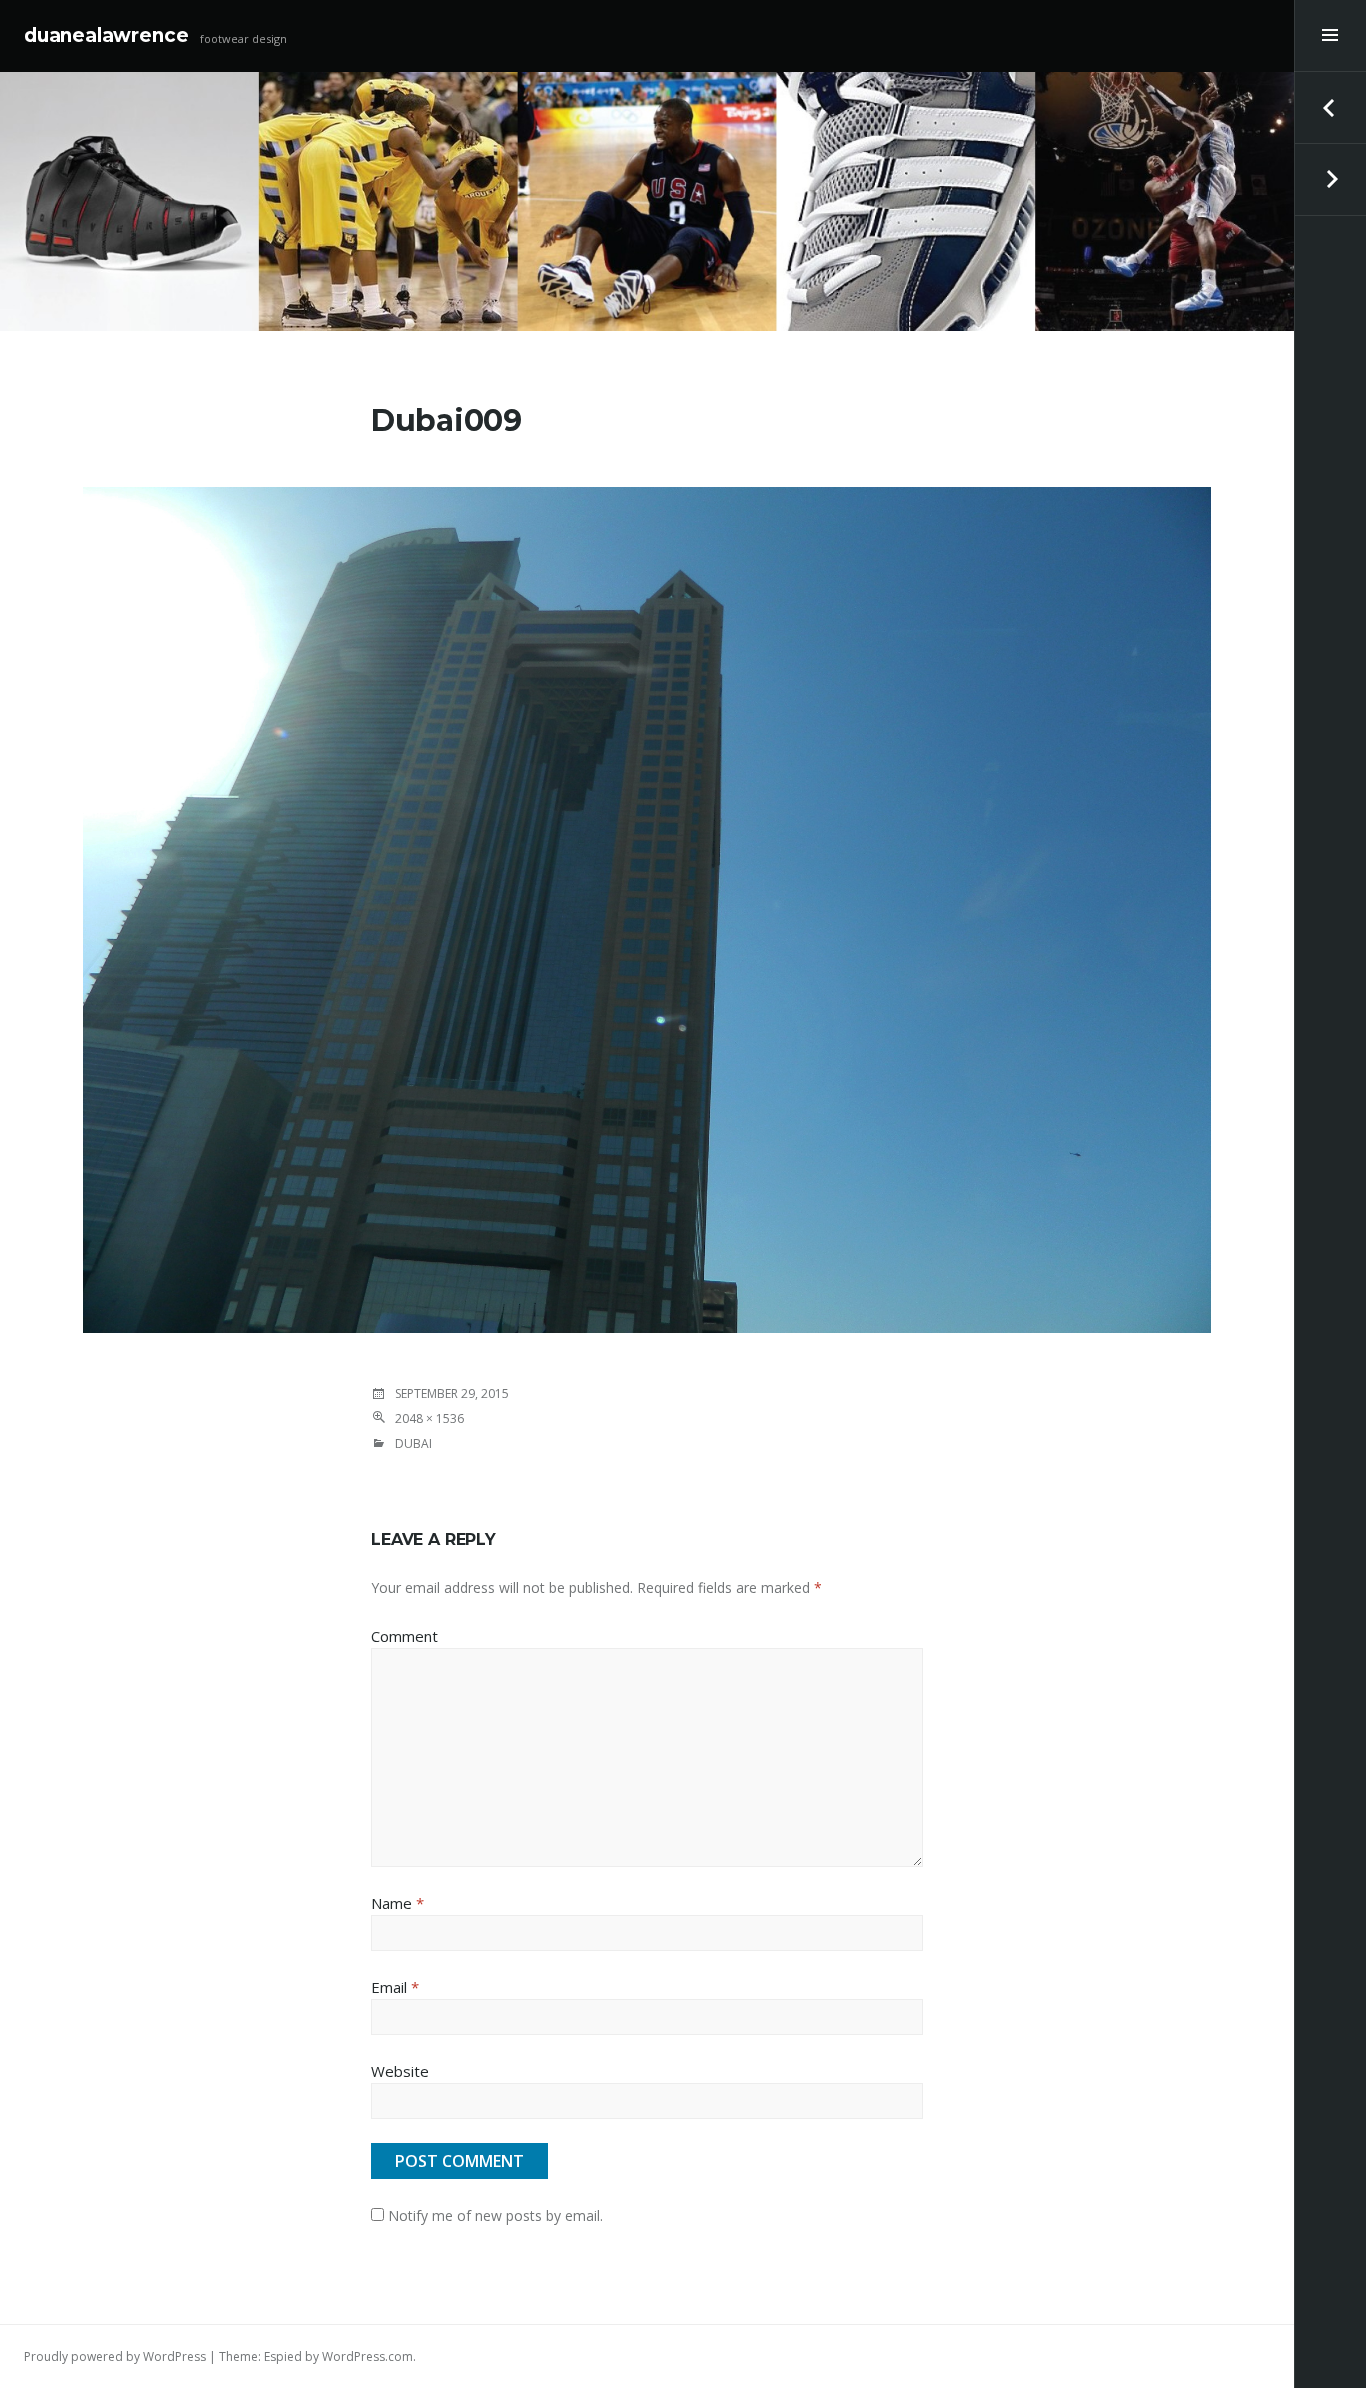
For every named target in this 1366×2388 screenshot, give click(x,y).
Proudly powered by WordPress (115, 2356)
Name (397, 1903)
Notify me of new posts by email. (495, 2215)
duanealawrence (106, 35)
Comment (404, 1636)
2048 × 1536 (429, 1418)
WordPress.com (367, 2356)
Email (395, 1987)
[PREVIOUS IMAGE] (1330, 108)
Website (400, 2071)
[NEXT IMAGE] (1330, 180)
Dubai (413, 1443)
